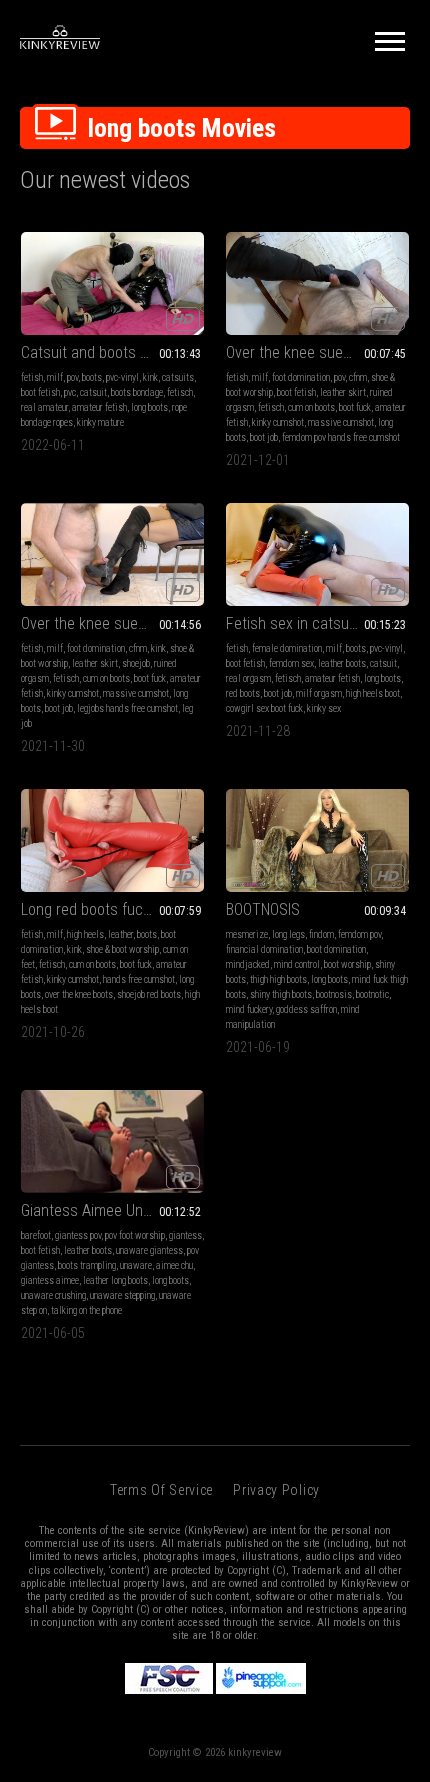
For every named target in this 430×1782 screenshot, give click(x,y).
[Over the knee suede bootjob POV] (317, 283)
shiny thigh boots (281, 994)
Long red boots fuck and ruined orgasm (112, 909)
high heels (85, 934)
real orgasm (248, 678)
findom (321, 934)
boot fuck (355, 407)
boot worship (347, 964)
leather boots (342, 663)
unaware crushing (53, 1295)
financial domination (264, 949)
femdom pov (359, 934)
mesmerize (247, 934)
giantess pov (78, 1235)
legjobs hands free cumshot (127, 708)
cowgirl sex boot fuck (264, 708)
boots (92, 377)
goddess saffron (306, 1009)
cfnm (358, 377)
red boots (243, 693)
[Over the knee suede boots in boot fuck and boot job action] (112, 554)
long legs (288, 934)
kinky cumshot (278, 422)
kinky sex (324, 708)
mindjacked (248, 964)
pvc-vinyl (122, 377)
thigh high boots (278, 979)
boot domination (336, 949)
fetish (32, 377)
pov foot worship (135, 1235)
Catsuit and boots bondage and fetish (112, 352)
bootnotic (372, 994)
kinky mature (100, 422)
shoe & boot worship (122, 949)
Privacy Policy (276, 1490)
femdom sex (291, 663)
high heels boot (373, 693)
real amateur (44, 407)
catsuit (93, 392)
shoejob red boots (149, 994)
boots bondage (137, 392)
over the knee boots (79, 994)
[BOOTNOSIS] (317, 840)
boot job (264, 437)
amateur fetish (99, 407)
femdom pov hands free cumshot (341, 437)
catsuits (178, 377)
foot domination (301, 377)
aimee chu (174, 1265)
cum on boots (311, 407)
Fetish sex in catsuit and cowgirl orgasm (317, 623)
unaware (136, 1265)
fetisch (180, 392)
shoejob (136, 663)
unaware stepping (122, 1295)
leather (120, 934)
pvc (70, 392)
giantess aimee (50, 1280)
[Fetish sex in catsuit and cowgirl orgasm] (317, 554)
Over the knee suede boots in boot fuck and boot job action (112, 623)
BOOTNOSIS (263, 909)
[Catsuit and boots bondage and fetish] (112, 283)
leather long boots (115, 1280)
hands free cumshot (139, 979)
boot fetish (40, 392)
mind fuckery (249, 1009)
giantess (185, 1235)
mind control (297, 964)
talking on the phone (86, 1310)
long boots (149, 407)
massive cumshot (341, 422)
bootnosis (334, 994)
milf (55, 377)
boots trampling (87, 1265)
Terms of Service (161, 1490)
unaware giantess (149, 1250)
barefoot (36, 1235)
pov (72, 377)
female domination (287, 648)
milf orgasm (319, 693)
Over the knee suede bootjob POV (317, 352)
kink (150, 377)
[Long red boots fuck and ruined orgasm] (112, 840)
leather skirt (343, 392)
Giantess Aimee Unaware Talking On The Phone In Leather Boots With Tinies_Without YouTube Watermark (112, 1210)
